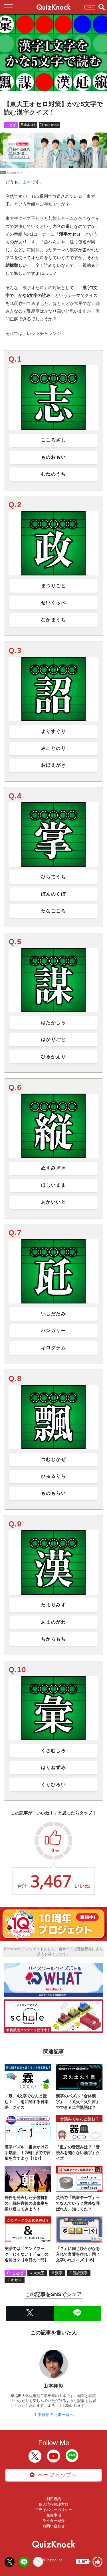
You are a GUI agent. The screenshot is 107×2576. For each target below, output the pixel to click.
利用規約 (54, 2499)
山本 (27, 182)
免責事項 (54, 2515)
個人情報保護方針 (54, 2504)
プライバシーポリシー (54, 2510)
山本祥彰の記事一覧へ (54, 2415)
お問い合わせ (54, 2526)
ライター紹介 (54, 2521)
